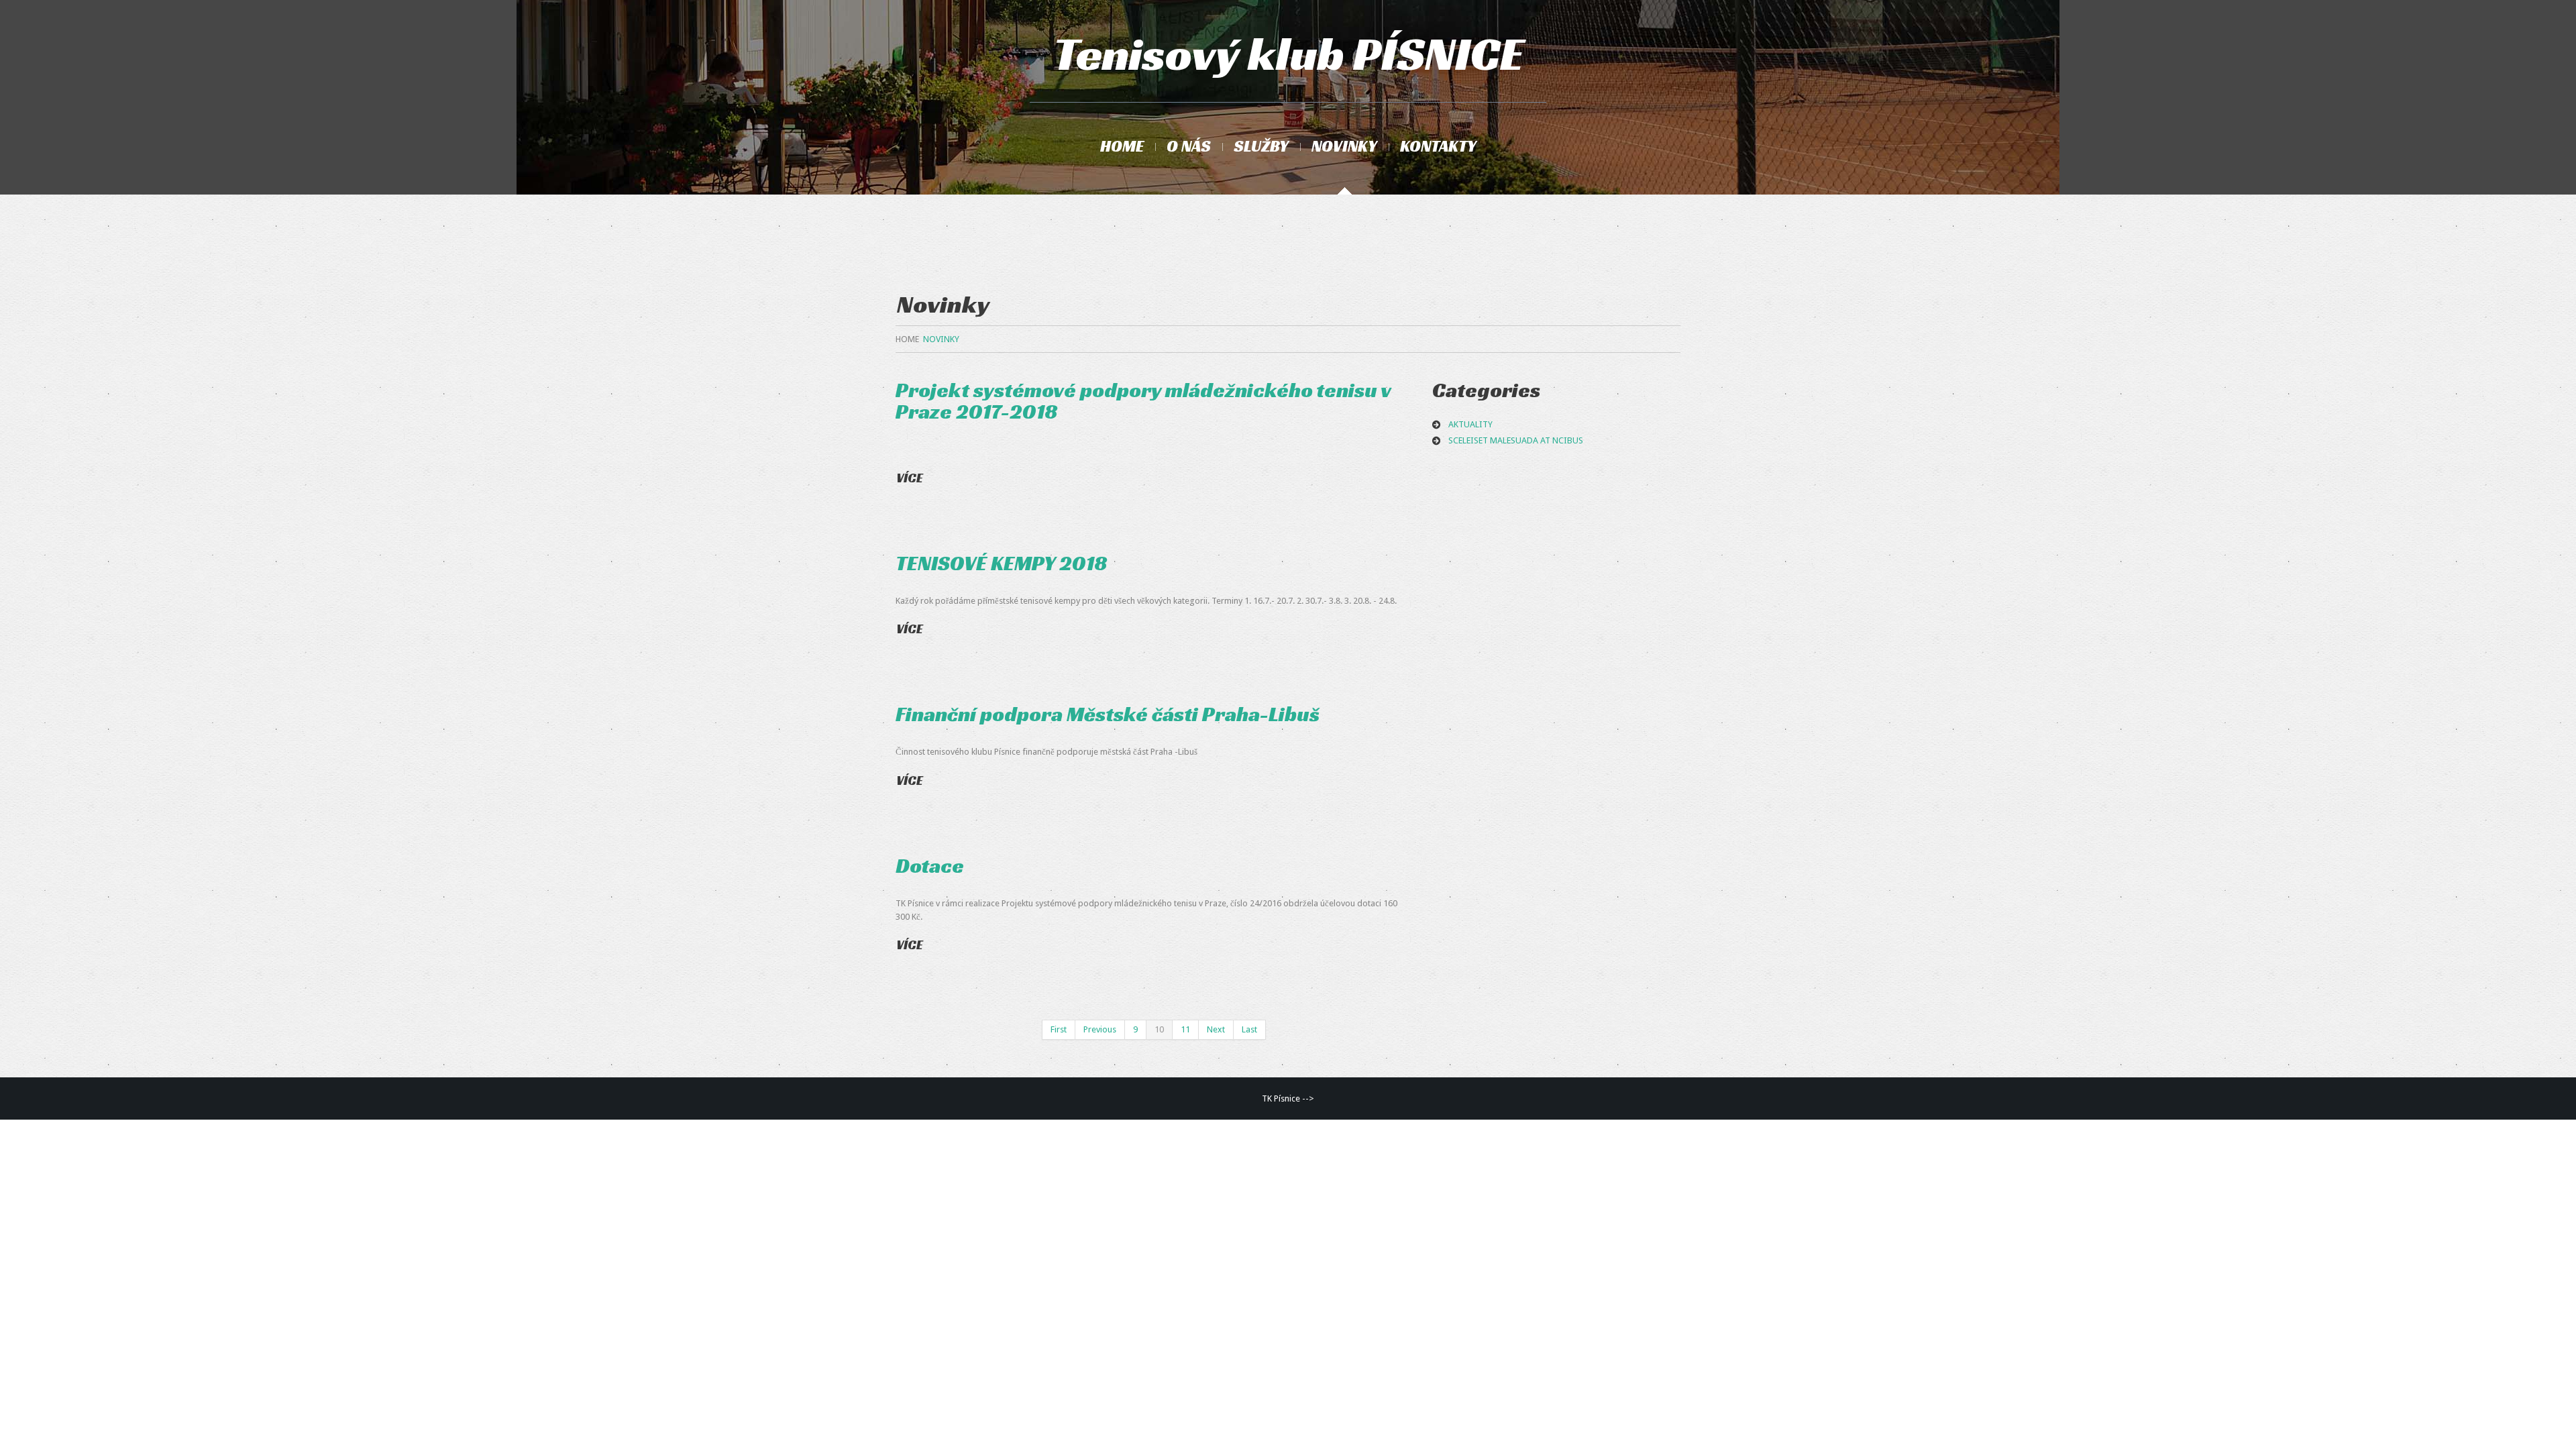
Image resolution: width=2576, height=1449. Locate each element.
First (1059, 1029)
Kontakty (1438, 146)
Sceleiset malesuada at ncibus (1516, 440)
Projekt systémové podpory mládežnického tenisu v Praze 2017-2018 (1143, 401)
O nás (1189, 146)
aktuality (1470, 424)
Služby (1261, 146)
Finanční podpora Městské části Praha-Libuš (1108, 714)
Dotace (930, 866)
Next (1216, 1029)
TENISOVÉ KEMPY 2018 (1002, 563)
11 (1185, 1029)
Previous (1100, 1029)
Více (910, 478)
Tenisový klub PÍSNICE (1288, 54)
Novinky (1344, 146)
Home (1122, 146)
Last (1249, 1029)
